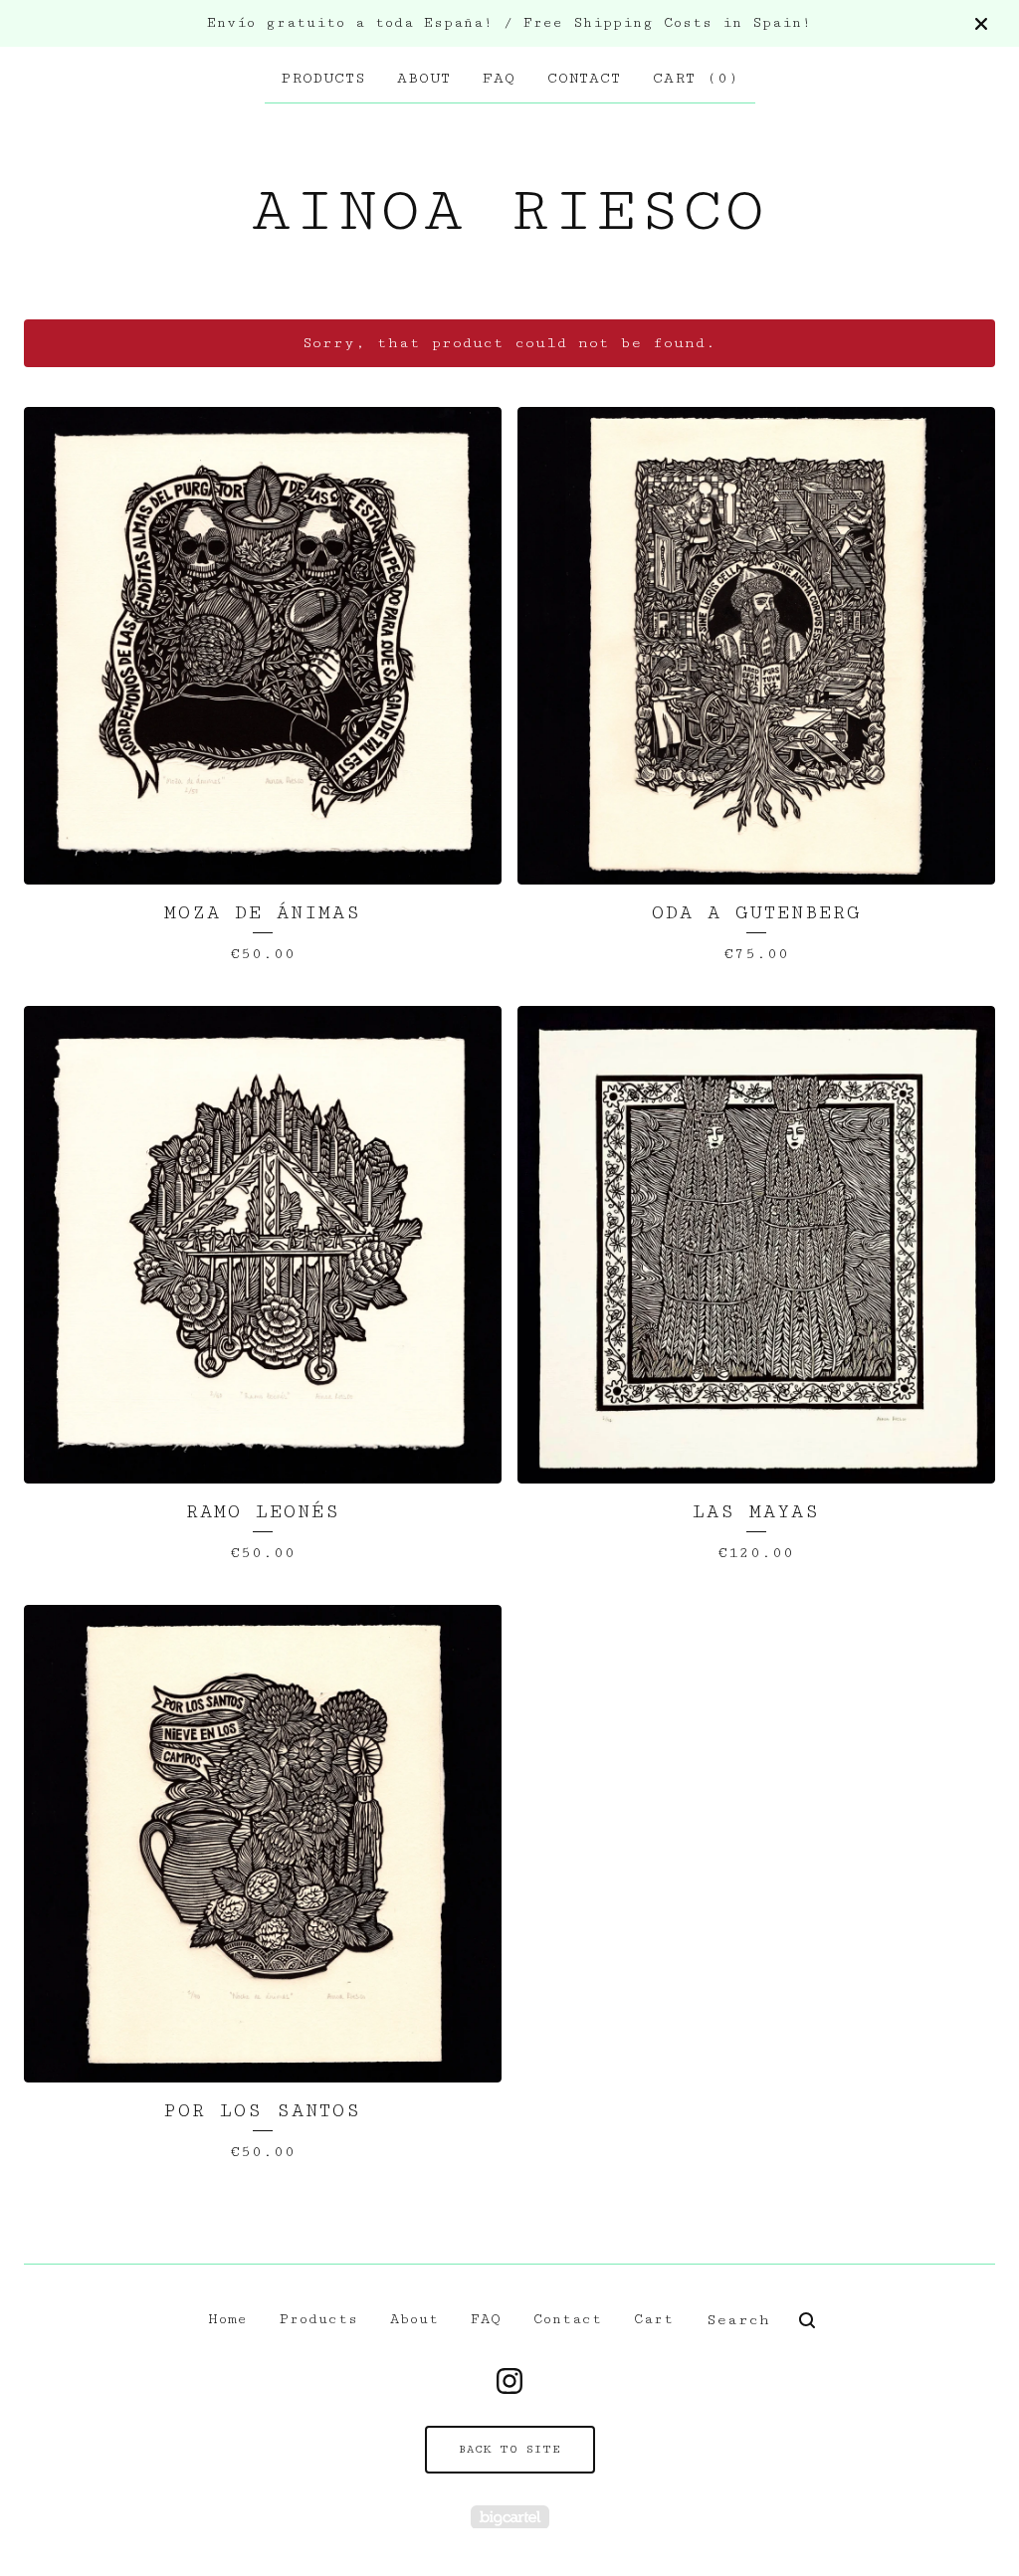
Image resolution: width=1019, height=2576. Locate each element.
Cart (654, 2319)
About (424, 78)
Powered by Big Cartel (510, 2517)
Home (228, 2319)
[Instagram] (509, 2381)
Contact (584, 78)
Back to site (510, 2449)
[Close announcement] (981, 24)
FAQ (499, 78)
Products (323, 78)
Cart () (696, 78)
